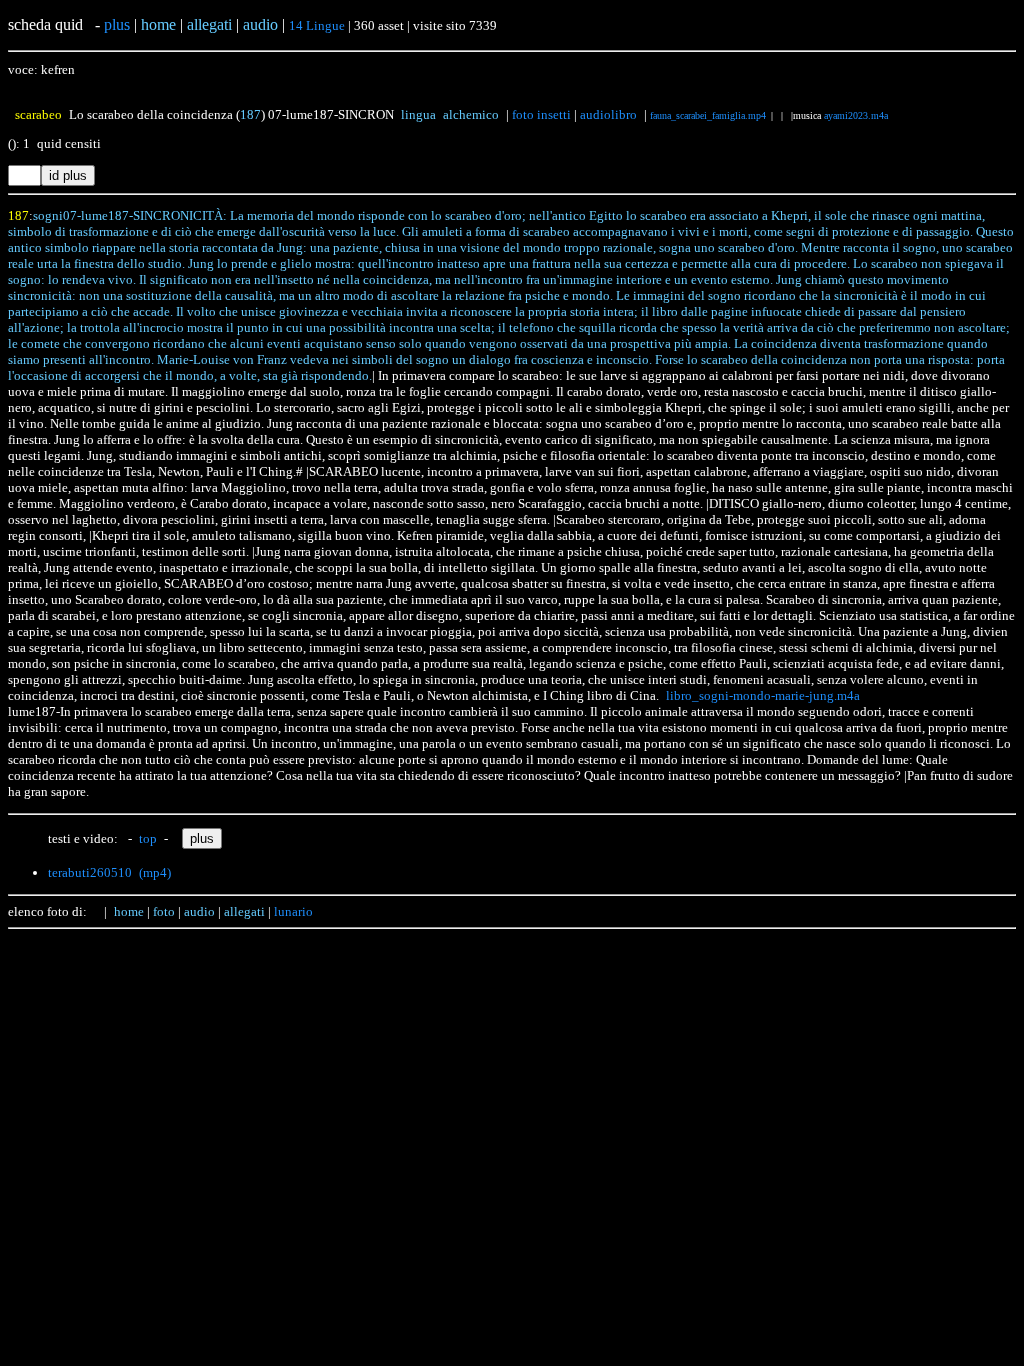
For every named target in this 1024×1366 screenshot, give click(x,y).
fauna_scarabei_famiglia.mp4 (708, 115)
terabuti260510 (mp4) (109, 872)
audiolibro (608, 114)
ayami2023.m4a (856, 115)
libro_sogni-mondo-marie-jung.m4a (763, 695)
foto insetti (541, 114)
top (148, 838)
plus (117, 24)
